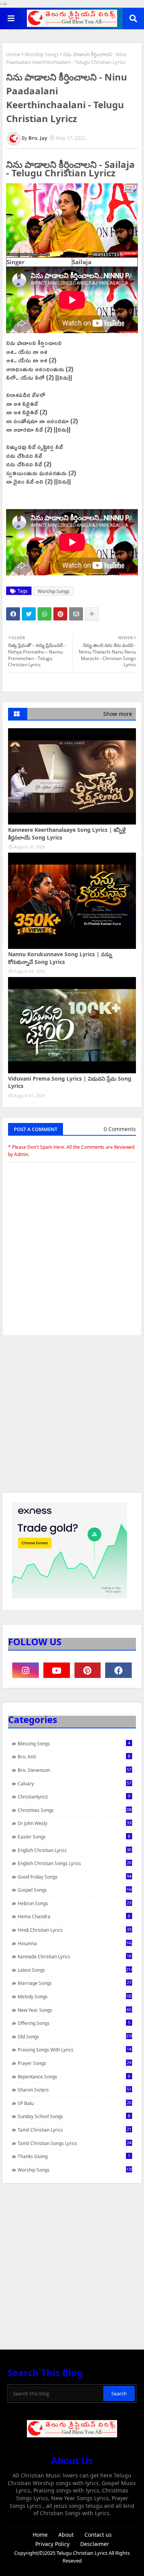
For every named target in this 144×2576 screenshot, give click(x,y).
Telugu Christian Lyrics (83, 2553)
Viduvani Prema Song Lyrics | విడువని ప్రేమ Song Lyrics (70, 1082)
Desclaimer (95, 2544)
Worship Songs (42, 54)
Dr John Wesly (74, 1823)
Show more (118, 714)
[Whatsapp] (45, 614)
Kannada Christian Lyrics (74, 1956)
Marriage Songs (74, 1983)
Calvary (74, 1783)
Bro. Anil (74, 1756)
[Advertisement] (72, 1418)
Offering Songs (74, 2023)
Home (13, 54)
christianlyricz (74, 1797)
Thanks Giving (74, 2156)
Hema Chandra (74, 1916)
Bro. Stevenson (74, 1770)
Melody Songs (75, 1996)
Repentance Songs (74, 2077)
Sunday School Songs (74, 2116)
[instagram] (26, 1670)
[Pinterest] (60, 614)
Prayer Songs (74, 2063)
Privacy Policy (52, 2544)
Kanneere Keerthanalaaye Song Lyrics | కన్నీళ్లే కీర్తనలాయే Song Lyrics (67, 834)
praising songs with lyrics (74, 2050)
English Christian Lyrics (74, 1850)
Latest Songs (75, 1970)
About (66, 2535)
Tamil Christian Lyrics (74, 2130)
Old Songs (75, 2036)
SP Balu (74, 2103)
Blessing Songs (74, 1743)
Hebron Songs (74, 1903)
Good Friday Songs (74, 1877)
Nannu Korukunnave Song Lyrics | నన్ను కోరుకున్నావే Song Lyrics (60, 958)
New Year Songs (74, 2010)
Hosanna (75, 1943)
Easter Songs (74, 1837)
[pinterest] (88, 1670)
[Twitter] (29, 614)
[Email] (76, 614)
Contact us (98, 2535)
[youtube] (57, 1670)
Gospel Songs (75, 1890)
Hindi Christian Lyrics (74, 1930)
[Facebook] (13, 614)
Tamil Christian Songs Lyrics (74, 2143)
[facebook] (118, 1670)
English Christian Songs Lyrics (74, 1863)
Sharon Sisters (74, 2090)
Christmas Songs (75, 1810)
